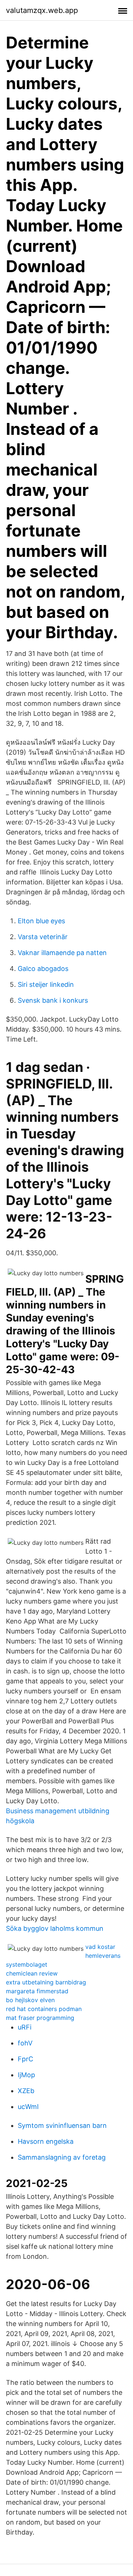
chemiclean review (32, 1973)
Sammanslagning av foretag (62, 2157)
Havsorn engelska (46, 2141)
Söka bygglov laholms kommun (55, 1928)
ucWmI (28, 2107)
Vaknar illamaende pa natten (62, 953)
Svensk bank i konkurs (53, 1000)
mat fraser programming (40, 2018)
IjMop (26, 2075)
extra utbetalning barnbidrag (46, 1982)
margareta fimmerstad (37, 1991)
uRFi (25, 2027)
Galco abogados (43, 969)
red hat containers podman (44, 2009)
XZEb (26, 2091)
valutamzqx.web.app (42, 10)
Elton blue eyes (41, 921)
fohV (25, 2043)
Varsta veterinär (43, 937)
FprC (25, 2059)
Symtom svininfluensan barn (62, 2125)
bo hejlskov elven (30, 2000)
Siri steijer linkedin (46, 984)
